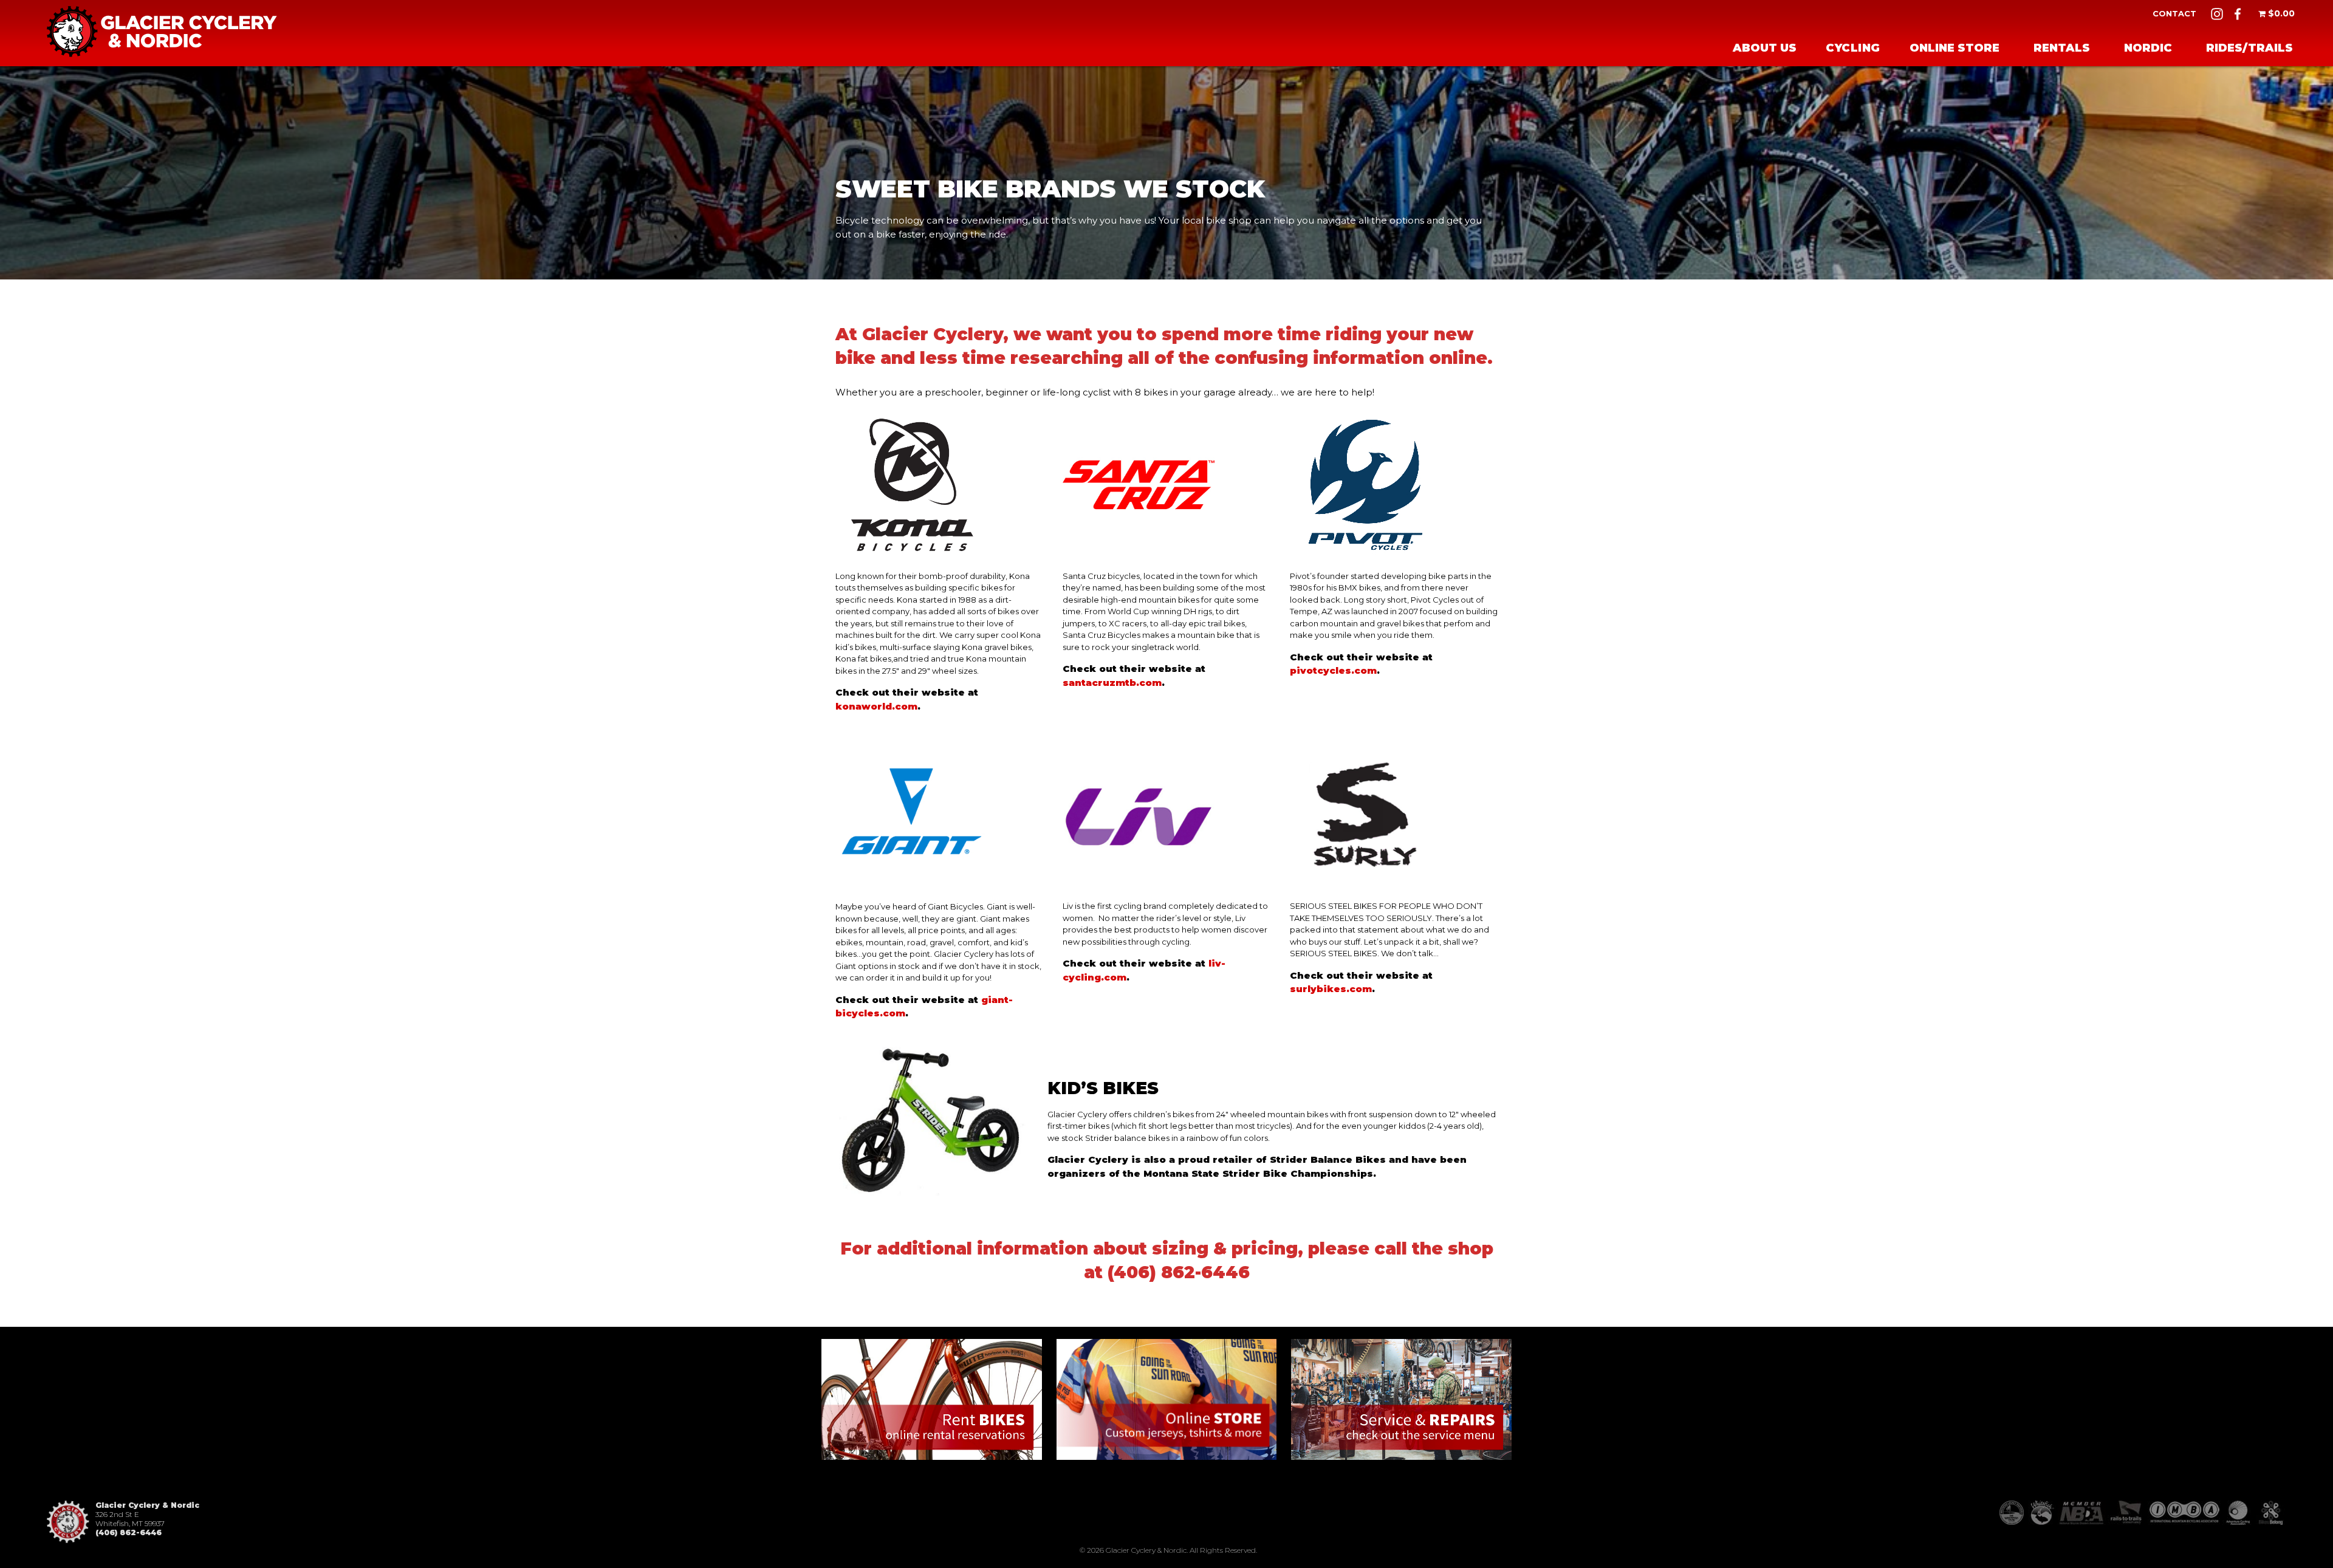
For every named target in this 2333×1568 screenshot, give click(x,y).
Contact (2174, 13)
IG (2217, 14)
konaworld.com (876, 706)
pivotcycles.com (1333, 670)
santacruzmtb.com (1112, 683)
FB (2238, 14)
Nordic (2148, 48)
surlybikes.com (1331, 989)
